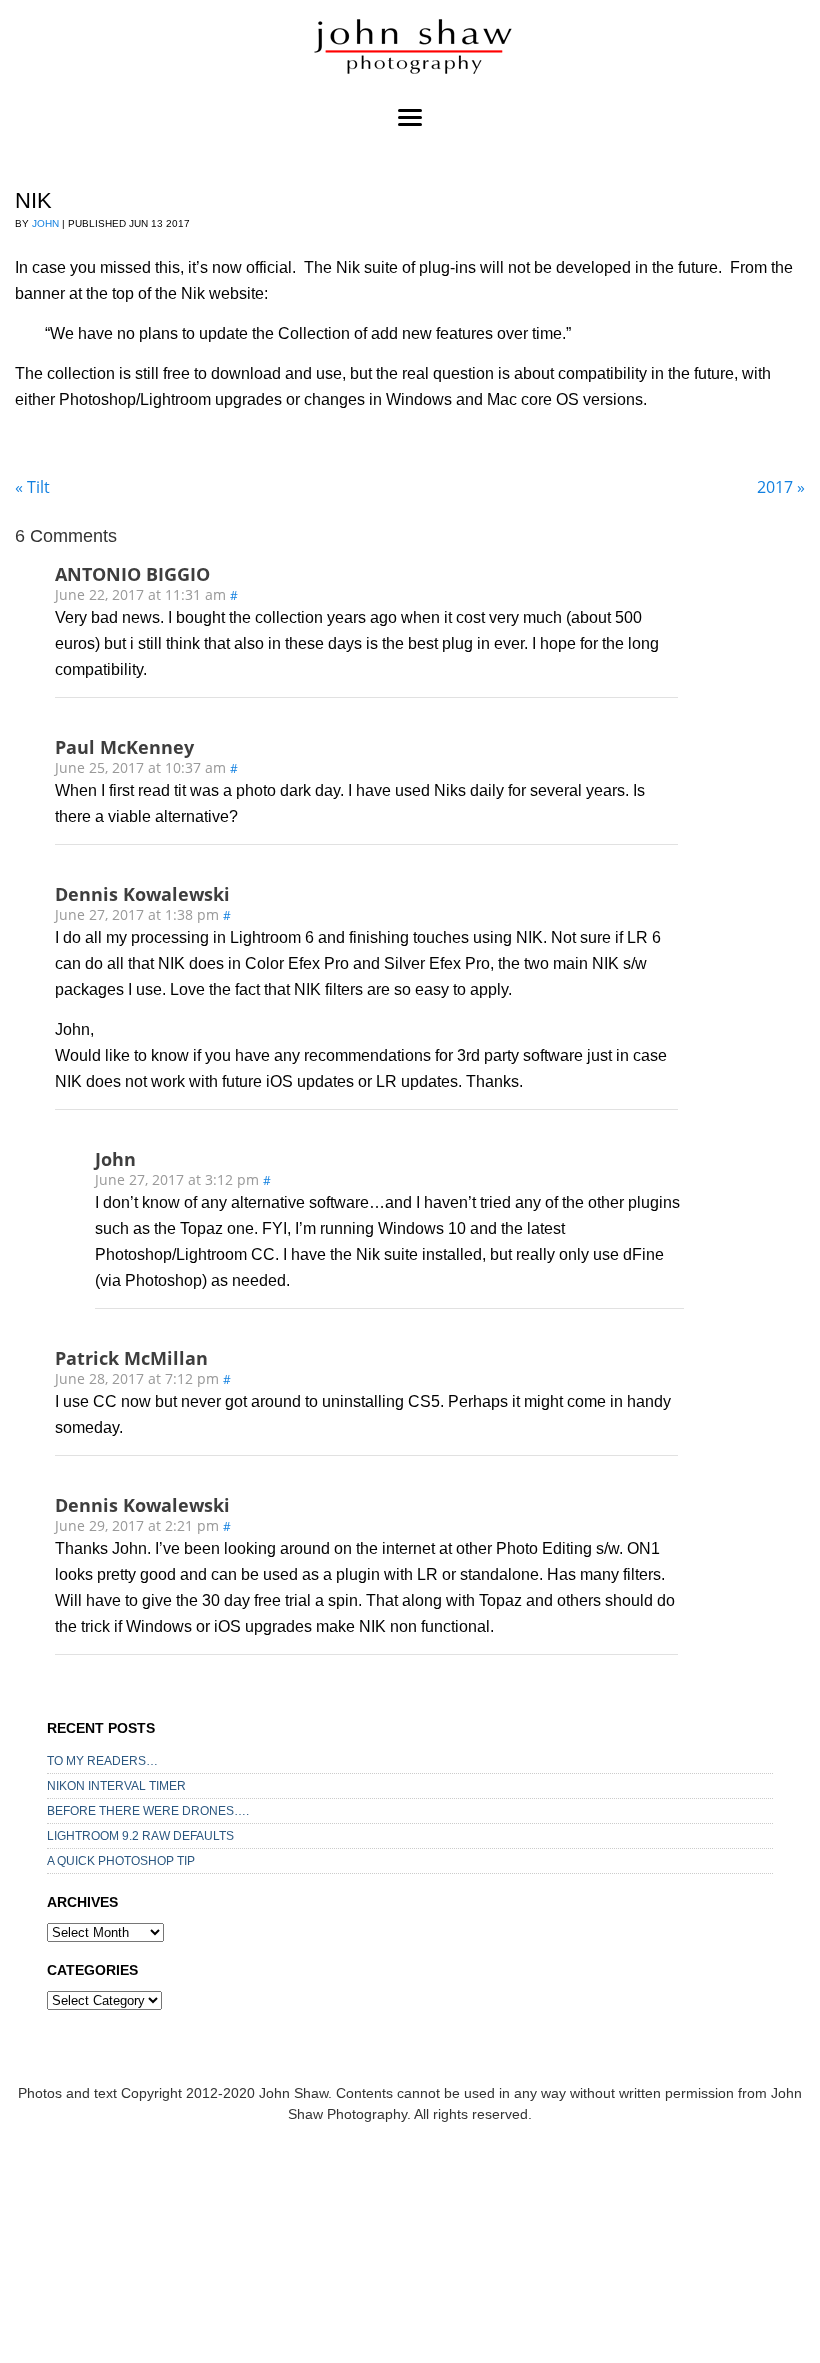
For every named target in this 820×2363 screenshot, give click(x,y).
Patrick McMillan (131, 1358)
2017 (781, 487)
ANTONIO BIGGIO (132, 574)
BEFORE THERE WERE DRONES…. (148, 1811)
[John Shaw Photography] (410, 49)
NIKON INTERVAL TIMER (116, 1786)
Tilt (32, 487)
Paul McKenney (124, 747)
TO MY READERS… (102, 1761)
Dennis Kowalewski (142, 894)
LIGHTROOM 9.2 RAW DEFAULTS (140, 1836)
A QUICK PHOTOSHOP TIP (121, 1861)
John (45, 223)
